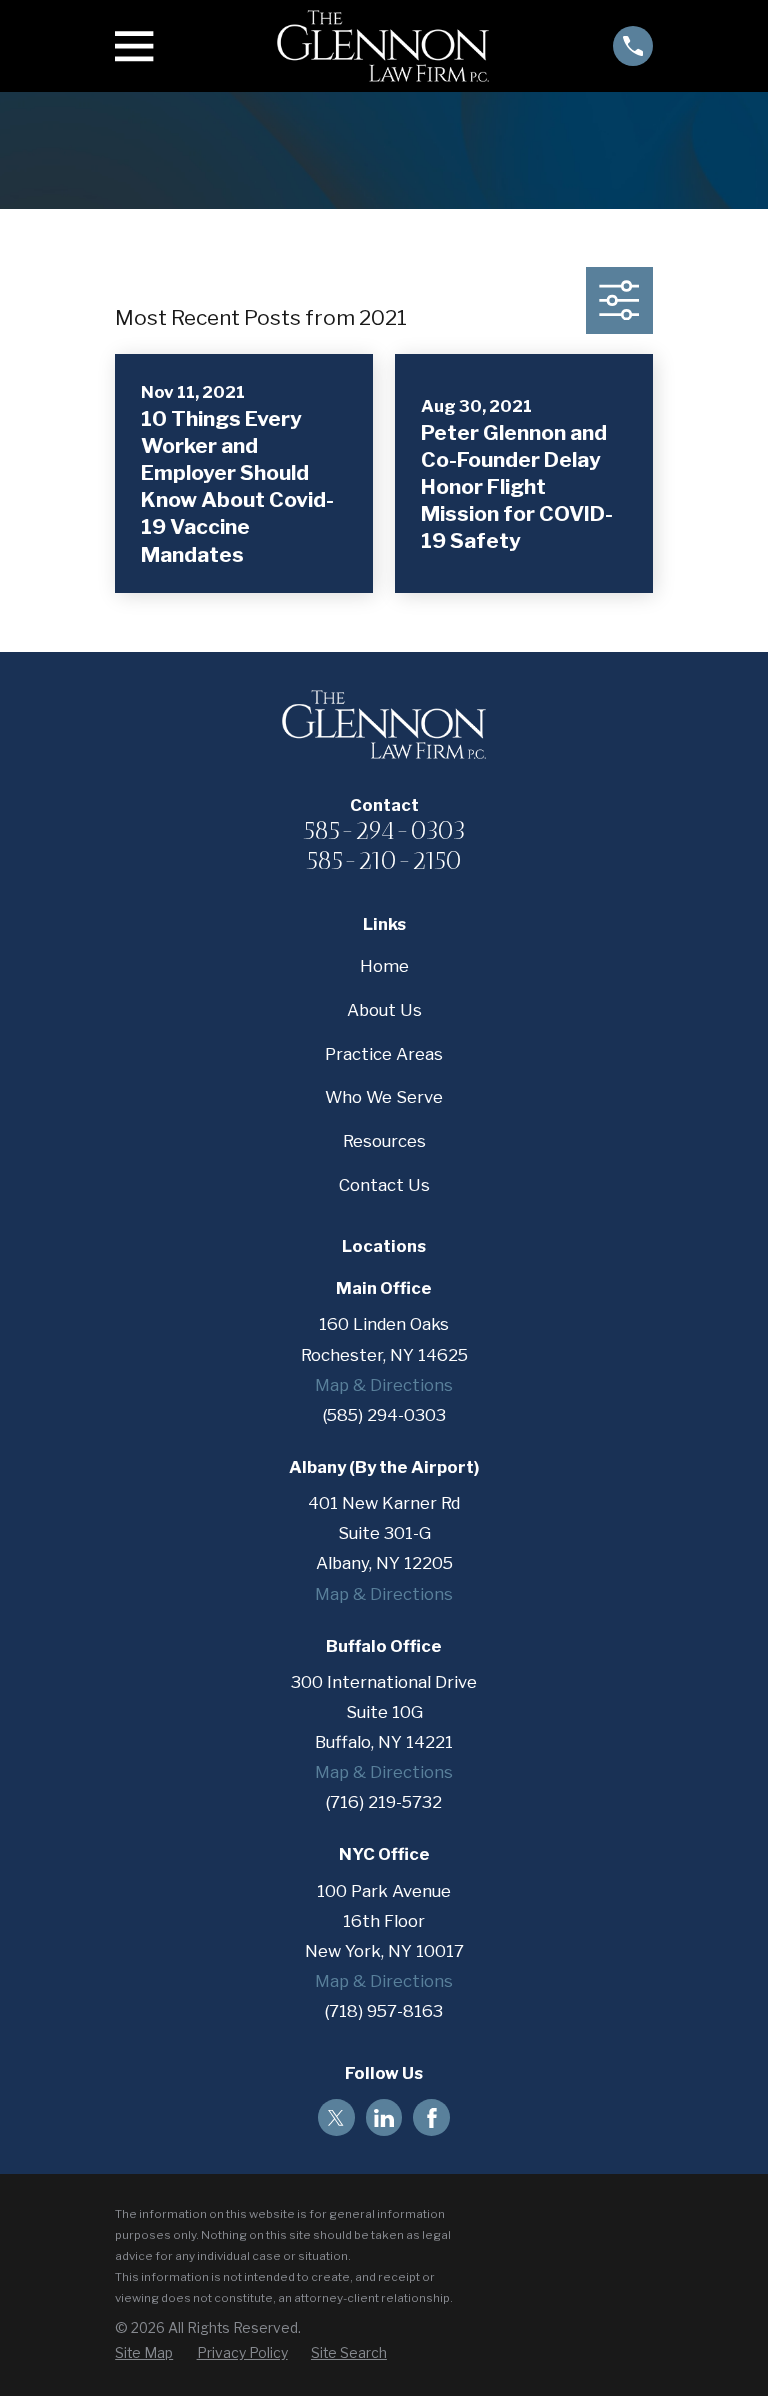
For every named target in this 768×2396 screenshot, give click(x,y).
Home (384, 966)
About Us (384, 1010)
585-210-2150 (384, 860)
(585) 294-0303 (384, 1415)
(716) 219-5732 (384, 1802)
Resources (384, 1141)
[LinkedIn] (384, 2118)
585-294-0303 (384, 830)
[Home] (383, 46)
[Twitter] (336, 2118)
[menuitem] (144, 2353)
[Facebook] (432, 2118)
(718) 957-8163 (384, 2011)
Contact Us (384, 1185)
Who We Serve (384, 1097)
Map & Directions (384, 1385)
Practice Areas (384, 1054)
